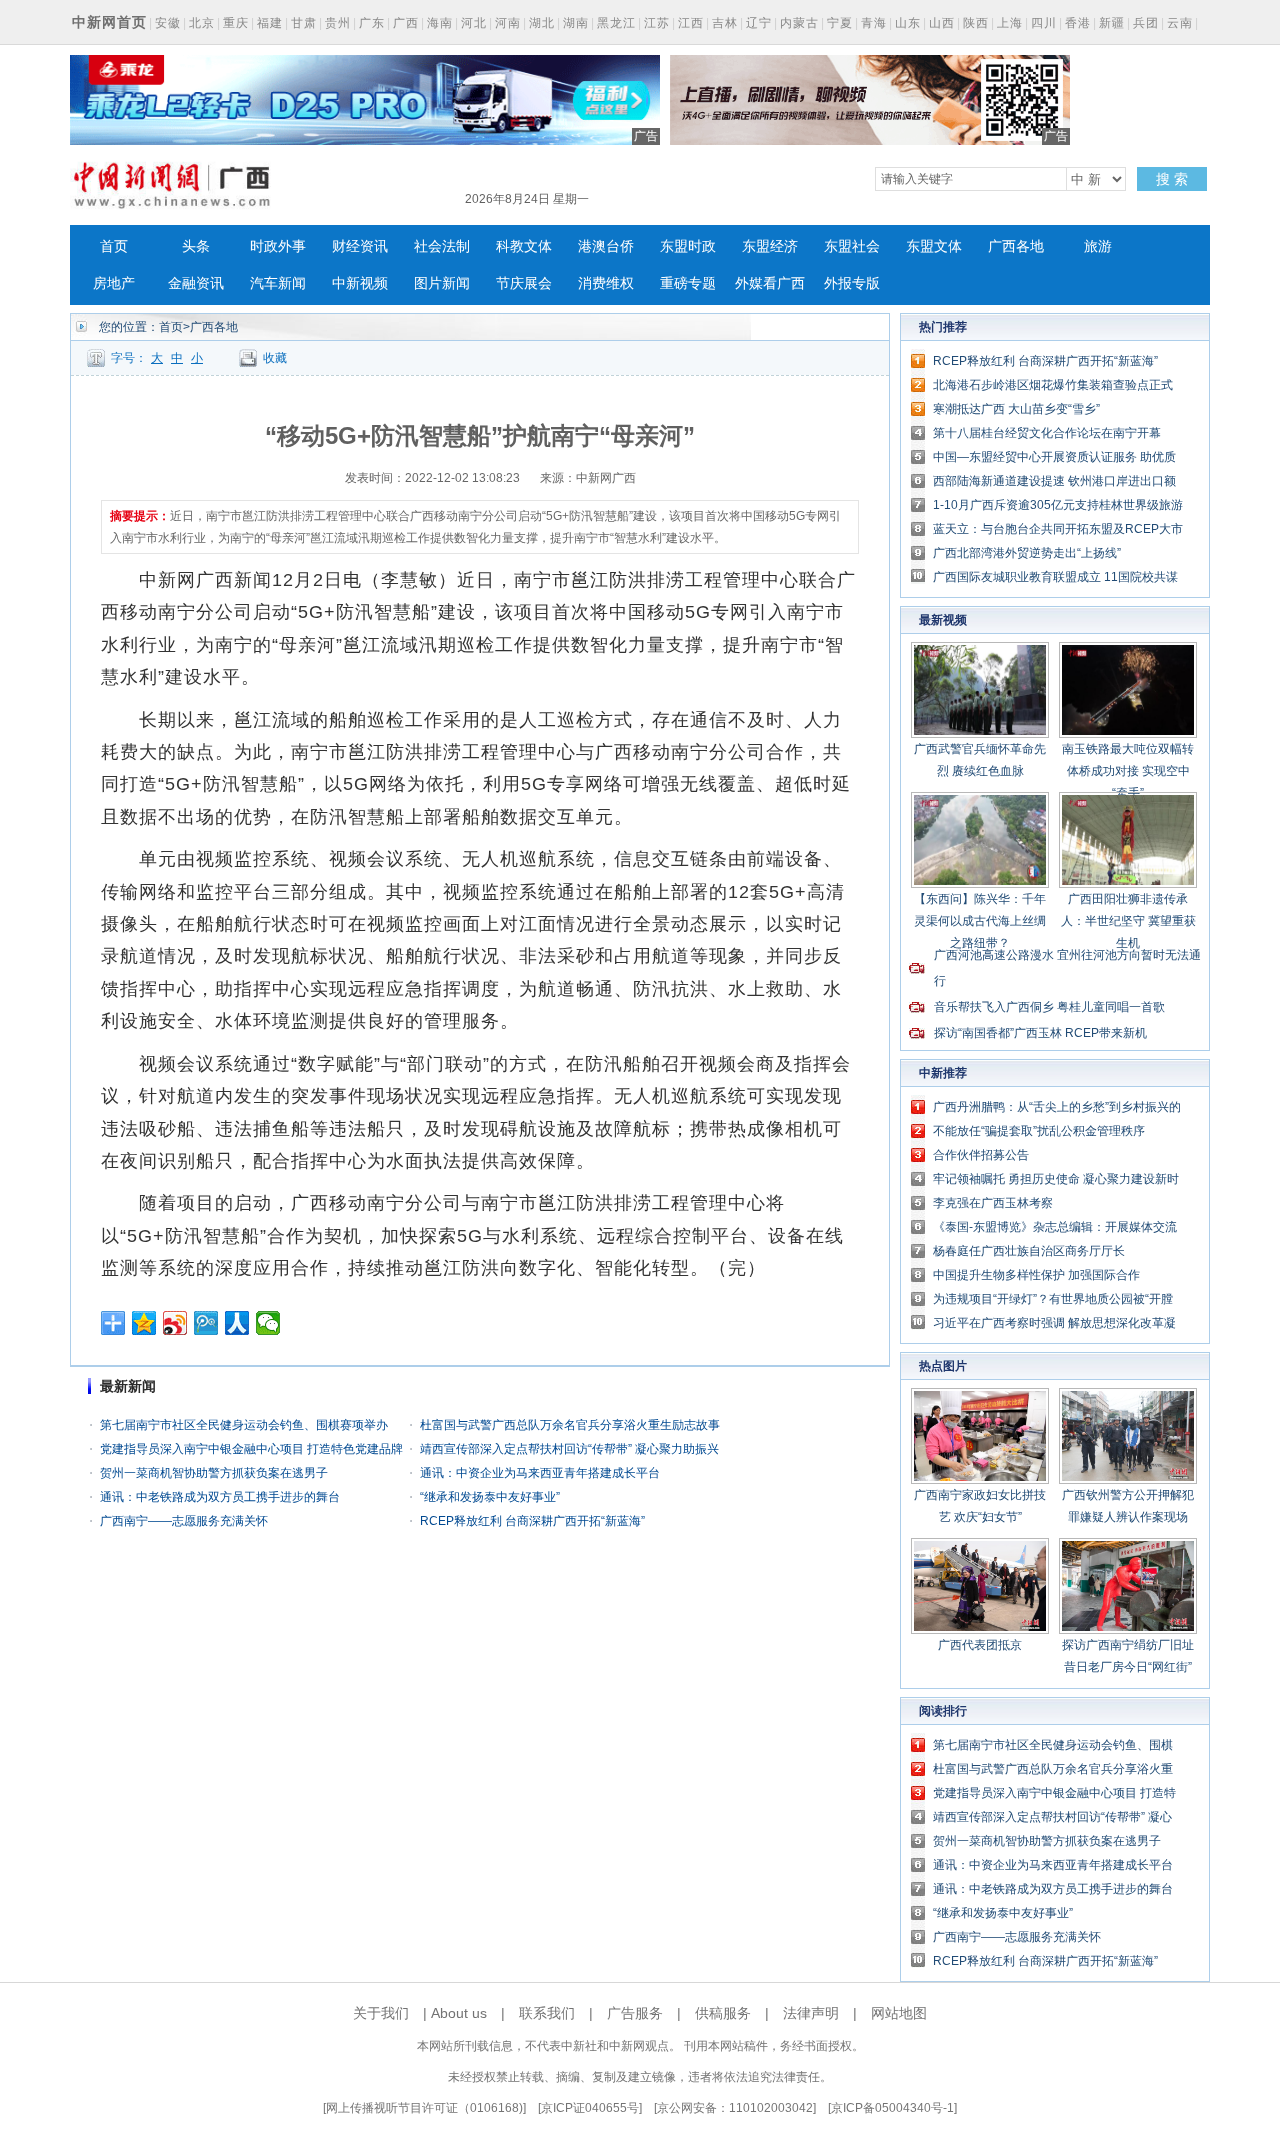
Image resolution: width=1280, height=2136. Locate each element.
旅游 (1098, 246)
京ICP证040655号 (590, 2108)
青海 (874, 23)
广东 (372, 23)
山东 (908, 23)
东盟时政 (688, 246)
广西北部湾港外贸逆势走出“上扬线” (1027, 553)
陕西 (976, 23)
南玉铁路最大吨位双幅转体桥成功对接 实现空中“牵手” (1128, 771)
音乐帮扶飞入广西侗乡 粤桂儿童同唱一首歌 (1049, 1007)
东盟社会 (852, 246)
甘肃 (304, 23)
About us (459, 2013)
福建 (270, 23)
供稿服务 (723, 2013)
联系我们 (547, 2013)
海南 (440, 23)
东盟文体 (934, 246)
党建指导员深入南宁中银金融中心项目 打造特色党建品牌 (251, 1449)
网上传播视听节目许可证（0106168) (424, 2108)
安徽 (168, 23)
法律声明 (811, 2013)
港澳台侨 (606, 246)
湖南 (576, 23)
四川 (1044, 23)
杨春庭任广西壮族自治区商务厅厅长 (1029, 1251)
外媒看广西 (770, 283)
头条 (196, 246)
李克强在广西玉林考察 (993, 1203)
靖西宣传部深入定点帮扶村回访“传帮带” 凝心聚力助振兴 (569, 1449)
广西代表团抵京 (980, 1645)
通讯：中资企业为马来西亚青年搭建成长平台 (540, 1473)
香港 (1078, 23)
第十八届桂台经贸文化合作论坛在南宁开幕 (1047, 433)
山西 (942, 23)
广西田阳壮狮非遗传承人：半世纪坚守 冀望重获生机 (1128, 921)
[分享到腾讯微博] (206, 1323)
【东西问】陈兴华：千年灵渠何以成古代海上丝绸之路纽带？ (980, 921)
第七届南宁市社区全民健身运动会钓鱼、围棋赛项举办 (244, 1425)
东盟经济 (770, 246)
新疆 (1112, 23)
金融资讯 (196, 283)
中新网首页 (109, 22)
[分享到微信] (268, 1323)
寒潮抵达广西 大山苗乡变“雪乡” (1016, 409)
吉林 (725, 23)
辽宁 (759, 23)
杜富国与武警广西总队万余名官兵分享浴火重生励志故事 (570, 1425)
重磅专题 (688, 283)
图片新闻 (442, 283)
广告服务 (635, 2013)
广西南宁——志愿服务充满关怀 (184, 1521)
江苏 (657, 23)
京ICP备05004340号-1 (892, 2108)
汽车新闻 (278, 283)
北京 (202, 23)
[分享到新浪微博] (175, 1323)
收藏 (275, 358)
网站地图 (899, 2013)
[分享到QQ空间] (144, 1323)
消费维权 (606, 283)
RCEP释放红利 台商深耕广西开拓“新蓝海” (532, 1521)
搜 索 (1172, 179)
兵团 (1146, 23)
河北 (474, 23)
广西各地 (1016, 246)
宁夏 (840, 23)
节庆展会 (524, 283)
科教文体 (524, 246)
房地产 (114, 283)
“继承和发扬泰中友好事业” (490, 1497)
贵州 (338, 23)
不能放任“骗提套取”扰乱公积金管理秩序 (1039, 1131)
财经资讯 (360, 246)
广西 (406, 23)
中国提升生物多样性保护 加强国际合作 (1036, 1275)
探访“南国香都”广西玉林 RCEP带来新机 (1040, 1033)
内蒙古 (799, 23)
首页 (114, 246)
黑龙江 (616, 23)
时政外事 (278, 246)
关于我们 (381, 2013)
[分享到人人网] (237, 1323)
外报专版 (852, 283)
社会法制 (442, 246)
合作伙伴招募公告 (981, 1155)
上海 (1010, 23)
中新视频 (360, 283)
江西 (691, 23)
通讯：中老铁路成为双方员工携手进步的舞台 (220, 1497)
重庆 (236, 23)
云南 (1180, 23)
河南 (508, 23)
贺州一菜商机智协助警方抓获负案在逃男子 (214, 1473)
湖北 (542, 23)
